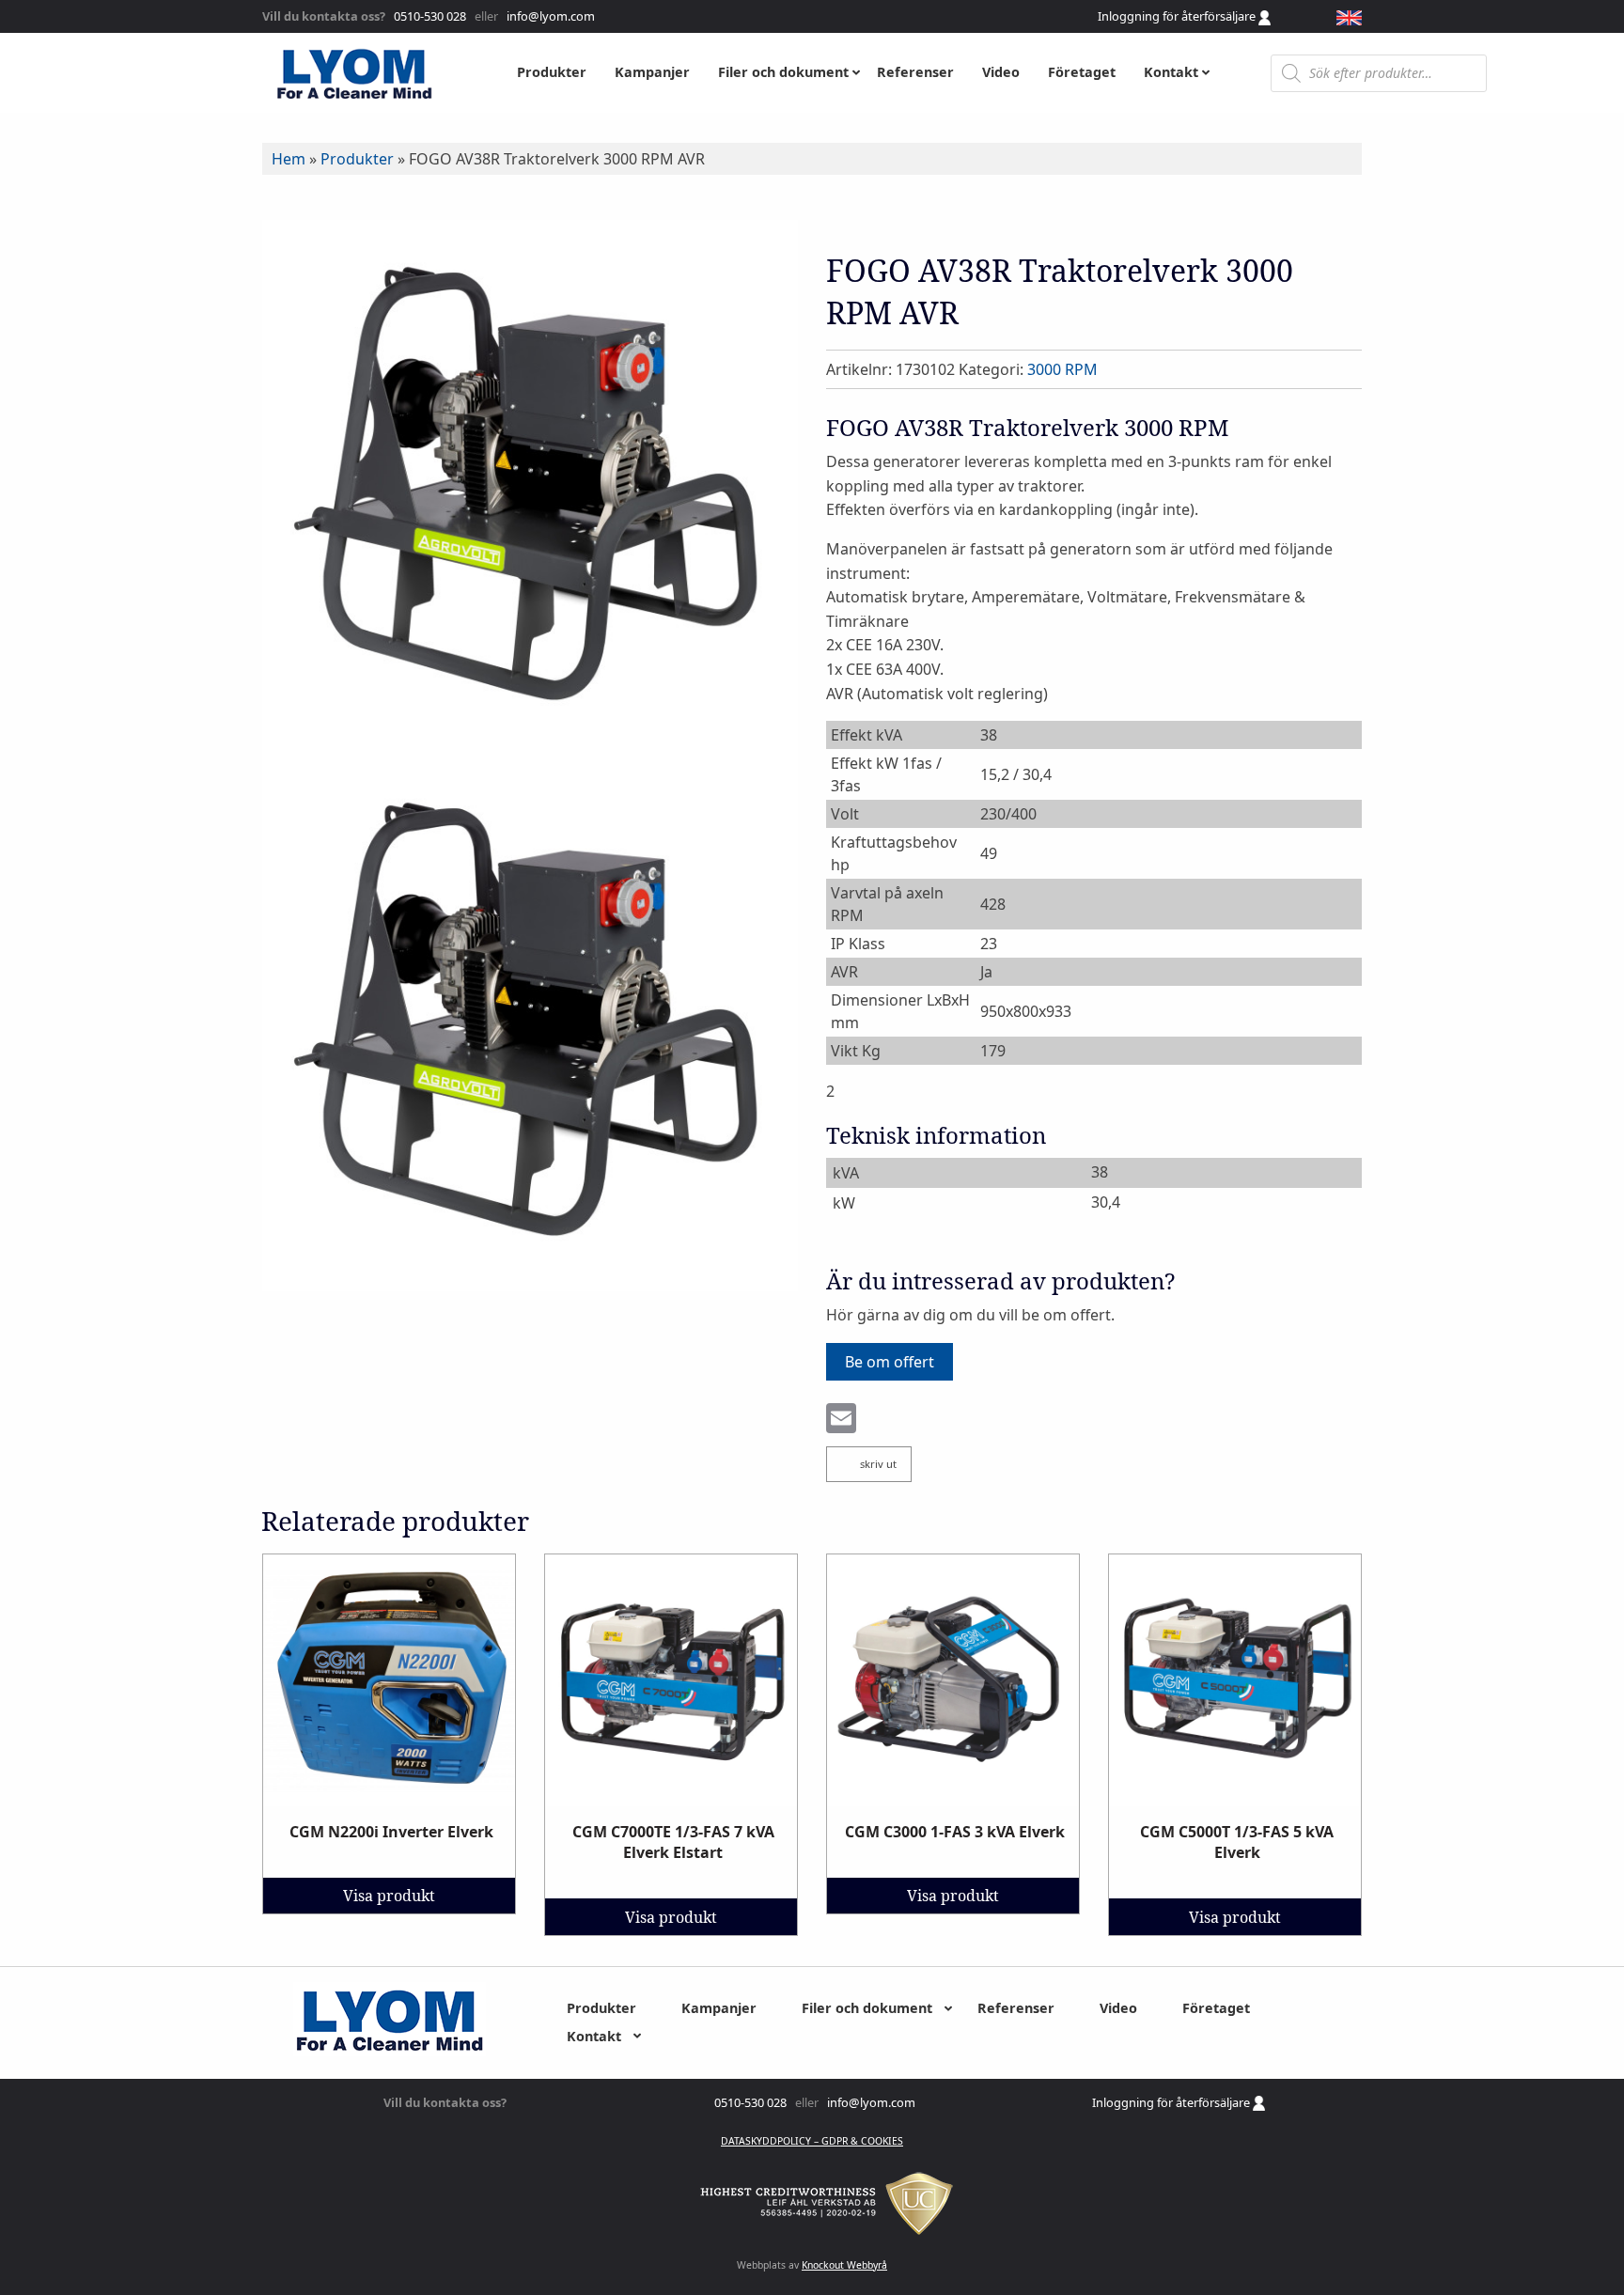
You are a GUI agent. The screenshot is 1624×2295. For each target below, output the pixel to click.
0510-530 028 (429, 16)
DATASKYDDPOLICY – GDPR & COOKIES (812, 2141)
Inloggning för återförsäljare (1178, 16)
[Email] (841, 1420)
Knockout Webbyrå (844, 2265)
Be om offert (890, 1362)
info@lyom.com (548, 16)
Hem (289, 159)
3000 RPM (1062, 369)
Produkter (357, 159)
